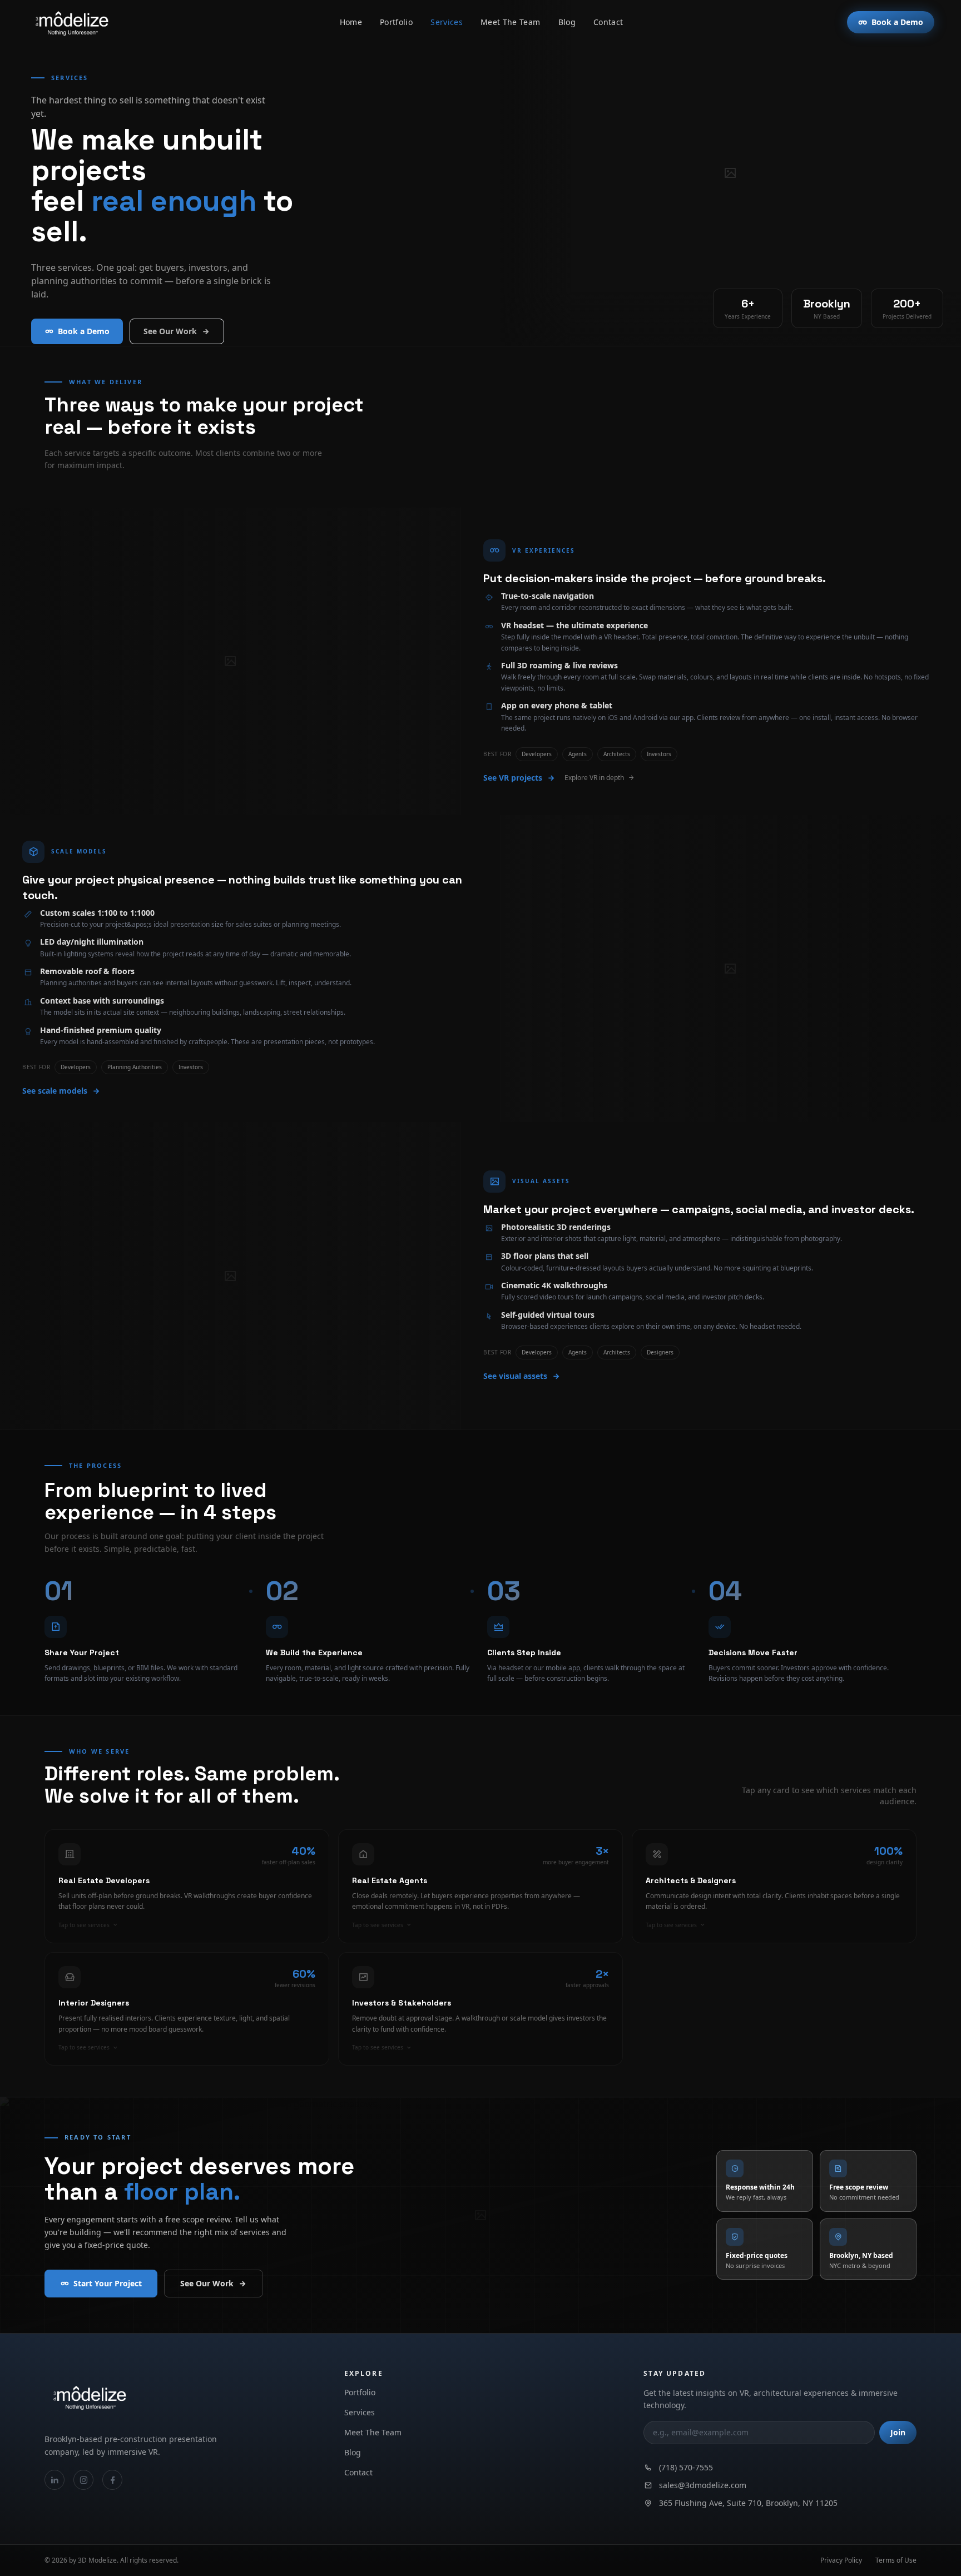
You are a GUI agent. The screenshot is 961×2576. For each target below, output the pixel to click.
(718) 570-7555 (686, 2467)
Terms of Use (896, 2560)
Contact (608, 22)
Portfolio (396, 22)
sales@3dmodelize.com (703, 2485)
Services (447, 22)
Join (898, 2432)
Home (351, 22)
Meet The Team (511, 22)
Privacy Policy (841, 2560)
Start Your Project (108, 2283)
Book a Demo (897, 22)
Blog (567, 22)
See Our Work (170, 331)
